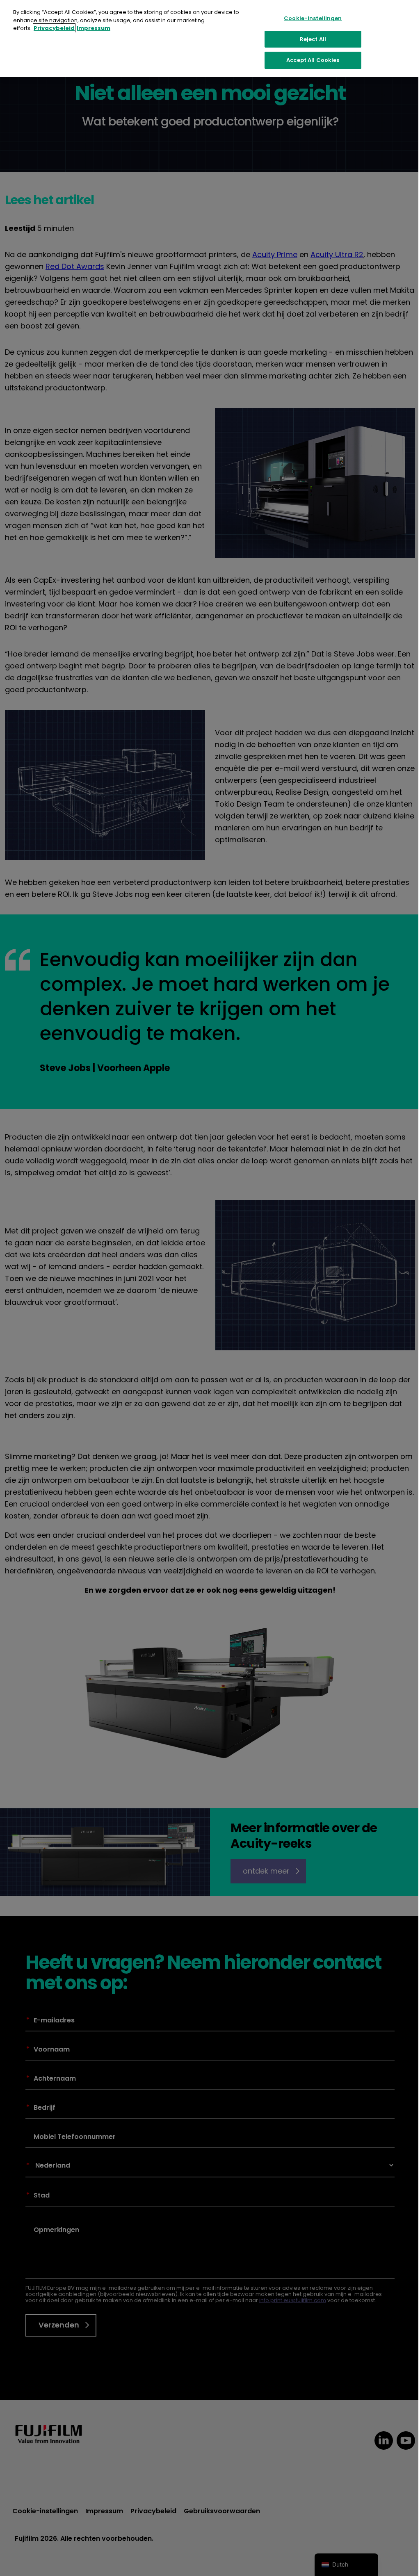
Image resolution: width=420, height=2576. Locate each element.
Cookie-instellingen (313, 18)
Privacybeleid (54, 28)
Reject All (313, 39)
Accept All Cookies (313, 60)
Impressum (94, 28)
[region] (210, 39)
